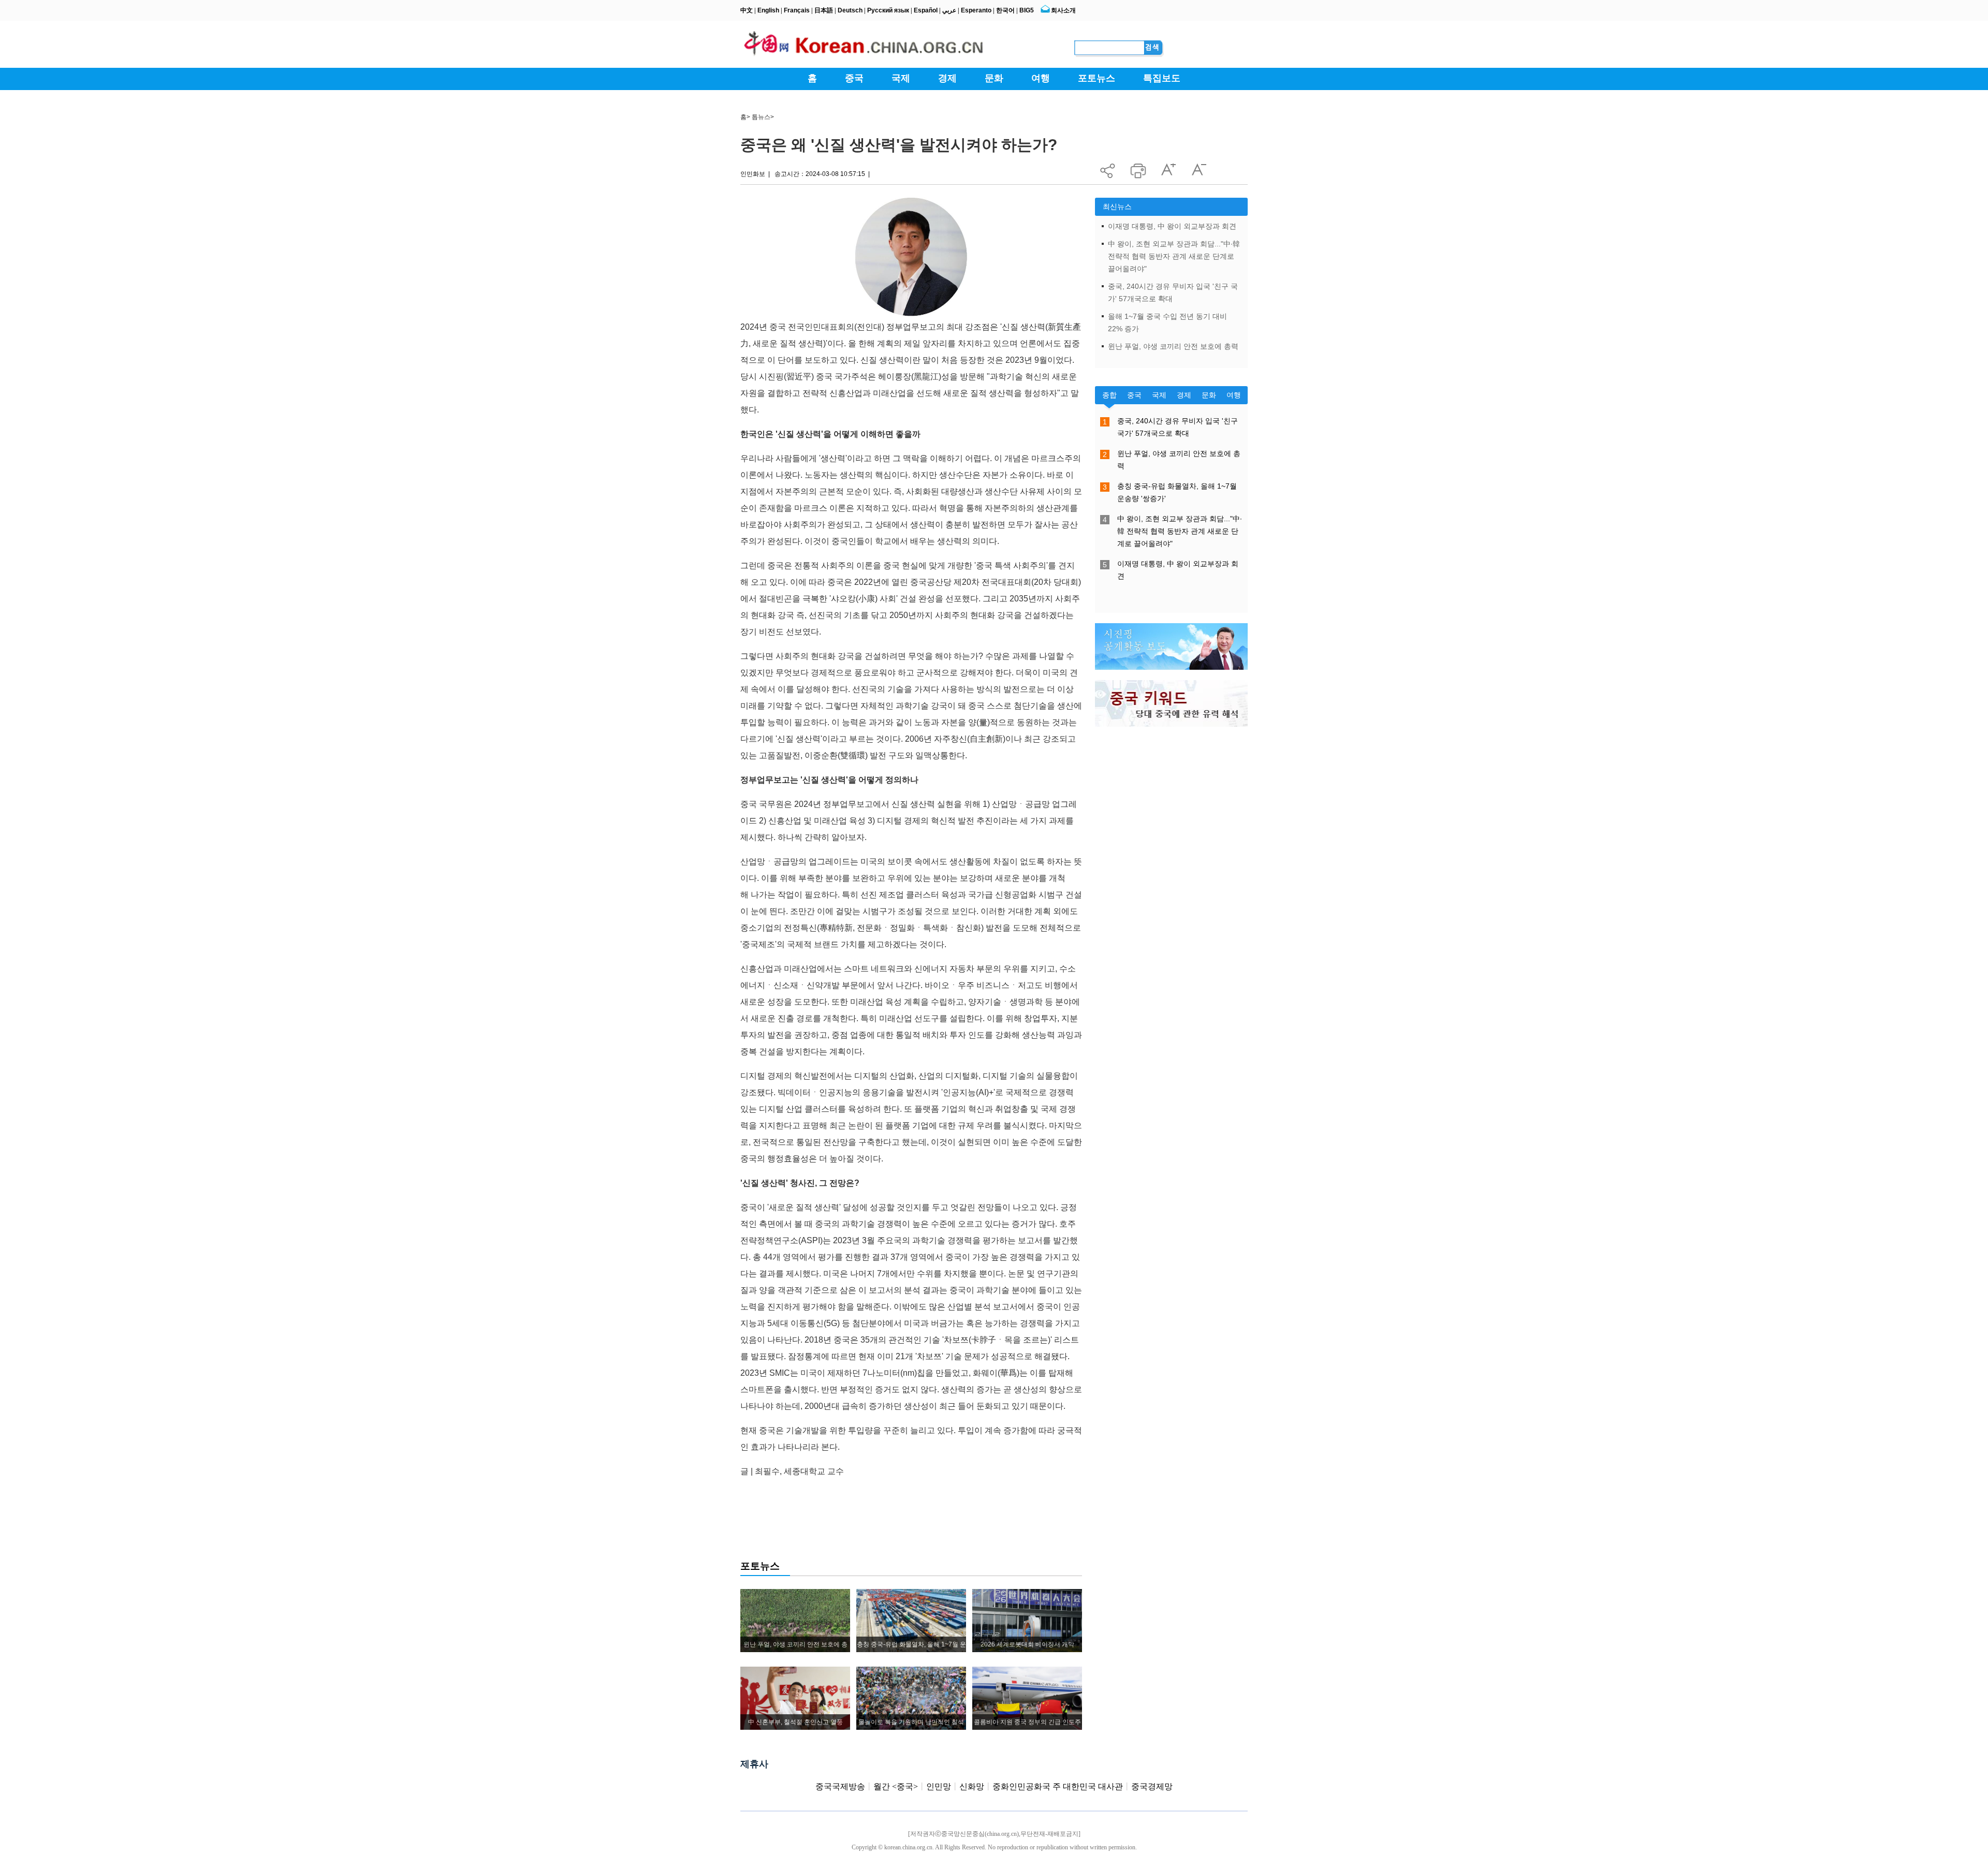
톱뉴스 (761, 117)
